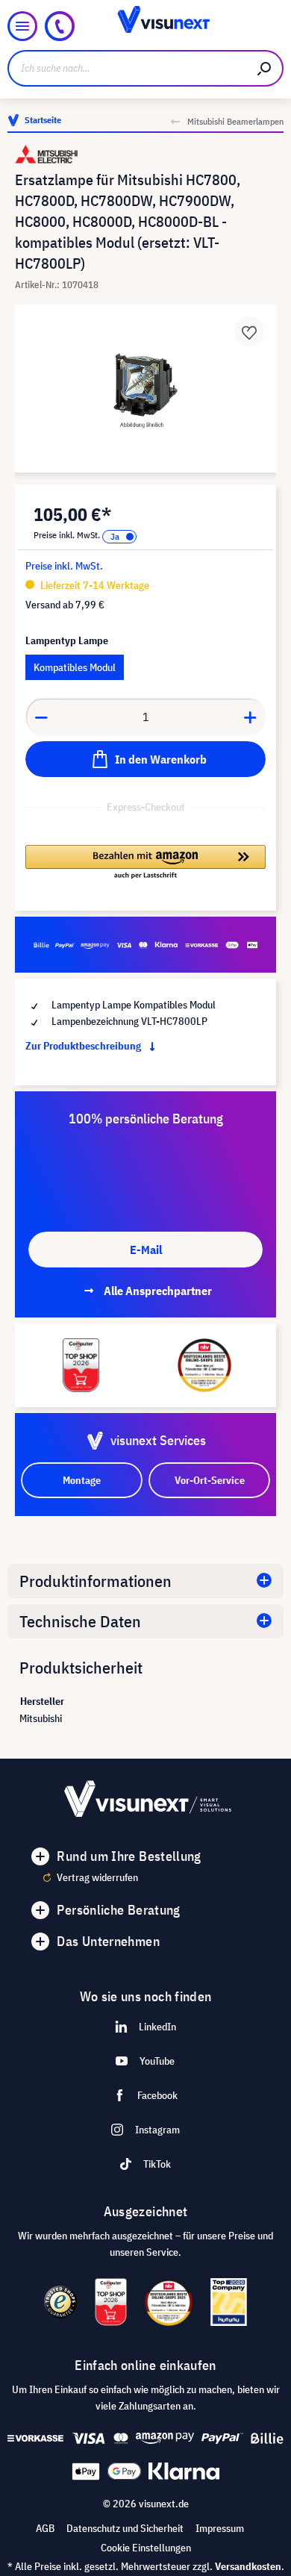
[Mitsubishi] (145, 154)
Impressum (220, 2528)
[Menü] (22, 26)
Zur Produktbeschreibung (84, 1046)
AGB (45, 2528)
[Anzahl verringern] (41, 717)
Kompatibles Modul (75, 667)
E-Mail (146, 1250)
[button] (145, 863)
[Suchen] (265, 68)
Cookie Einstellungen (146, 2548)
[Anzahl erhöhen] (251, 717)
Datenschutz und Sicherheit (125, 2528)
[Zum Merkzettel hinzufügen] (249, 331)
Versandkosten (248, 2566)
